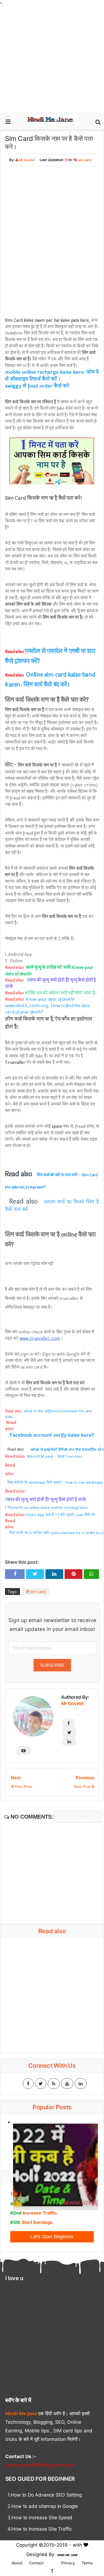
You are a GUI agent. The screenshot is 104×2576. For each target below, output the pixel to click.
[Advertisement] (52, 60)
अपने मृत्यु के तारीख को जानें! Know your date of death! (49, 970)
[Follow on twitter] (69, 1732)
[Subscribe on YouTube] (23, 1751)
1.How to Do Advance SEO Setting (45, 2495)
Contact (36, 2563)
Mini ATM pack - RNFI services (54, 1456)
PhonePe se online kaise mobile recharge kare (48, 1508)
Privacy (68, 2563)
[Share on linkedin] (54, 1574)
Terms (87, 2563)
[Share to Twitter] (35, 1574)
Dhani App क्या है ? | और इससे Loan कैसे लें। (61, 1515)
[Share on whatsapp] (91, 1574)
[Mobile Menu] (8, 119)
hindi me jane (67, 2555)
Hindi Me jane (22, 2414)
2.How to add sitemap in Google (43, 2506)
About (17, 2563)
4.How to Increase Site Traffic (40, 2529)
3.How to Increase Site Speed (40, 2518)
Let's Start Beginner (52, 2237)
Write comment (78, 1817)
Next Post (83, 1787)
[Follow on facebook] (69, 1723)
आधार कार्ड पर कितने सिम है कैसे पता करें (53, 1206)
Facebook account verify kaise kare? (52, 1435)
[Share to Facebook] (15, 1574)
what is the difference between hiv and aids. (49, 1414)
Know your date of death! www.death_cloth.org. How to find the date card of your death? (48, 1006)
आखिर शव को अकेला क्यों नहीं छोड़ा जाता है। (61, 993)
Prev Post (23, 1787)
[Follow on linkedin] (69, 1742)
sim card (84, 160)
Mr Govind (72, 1703)
